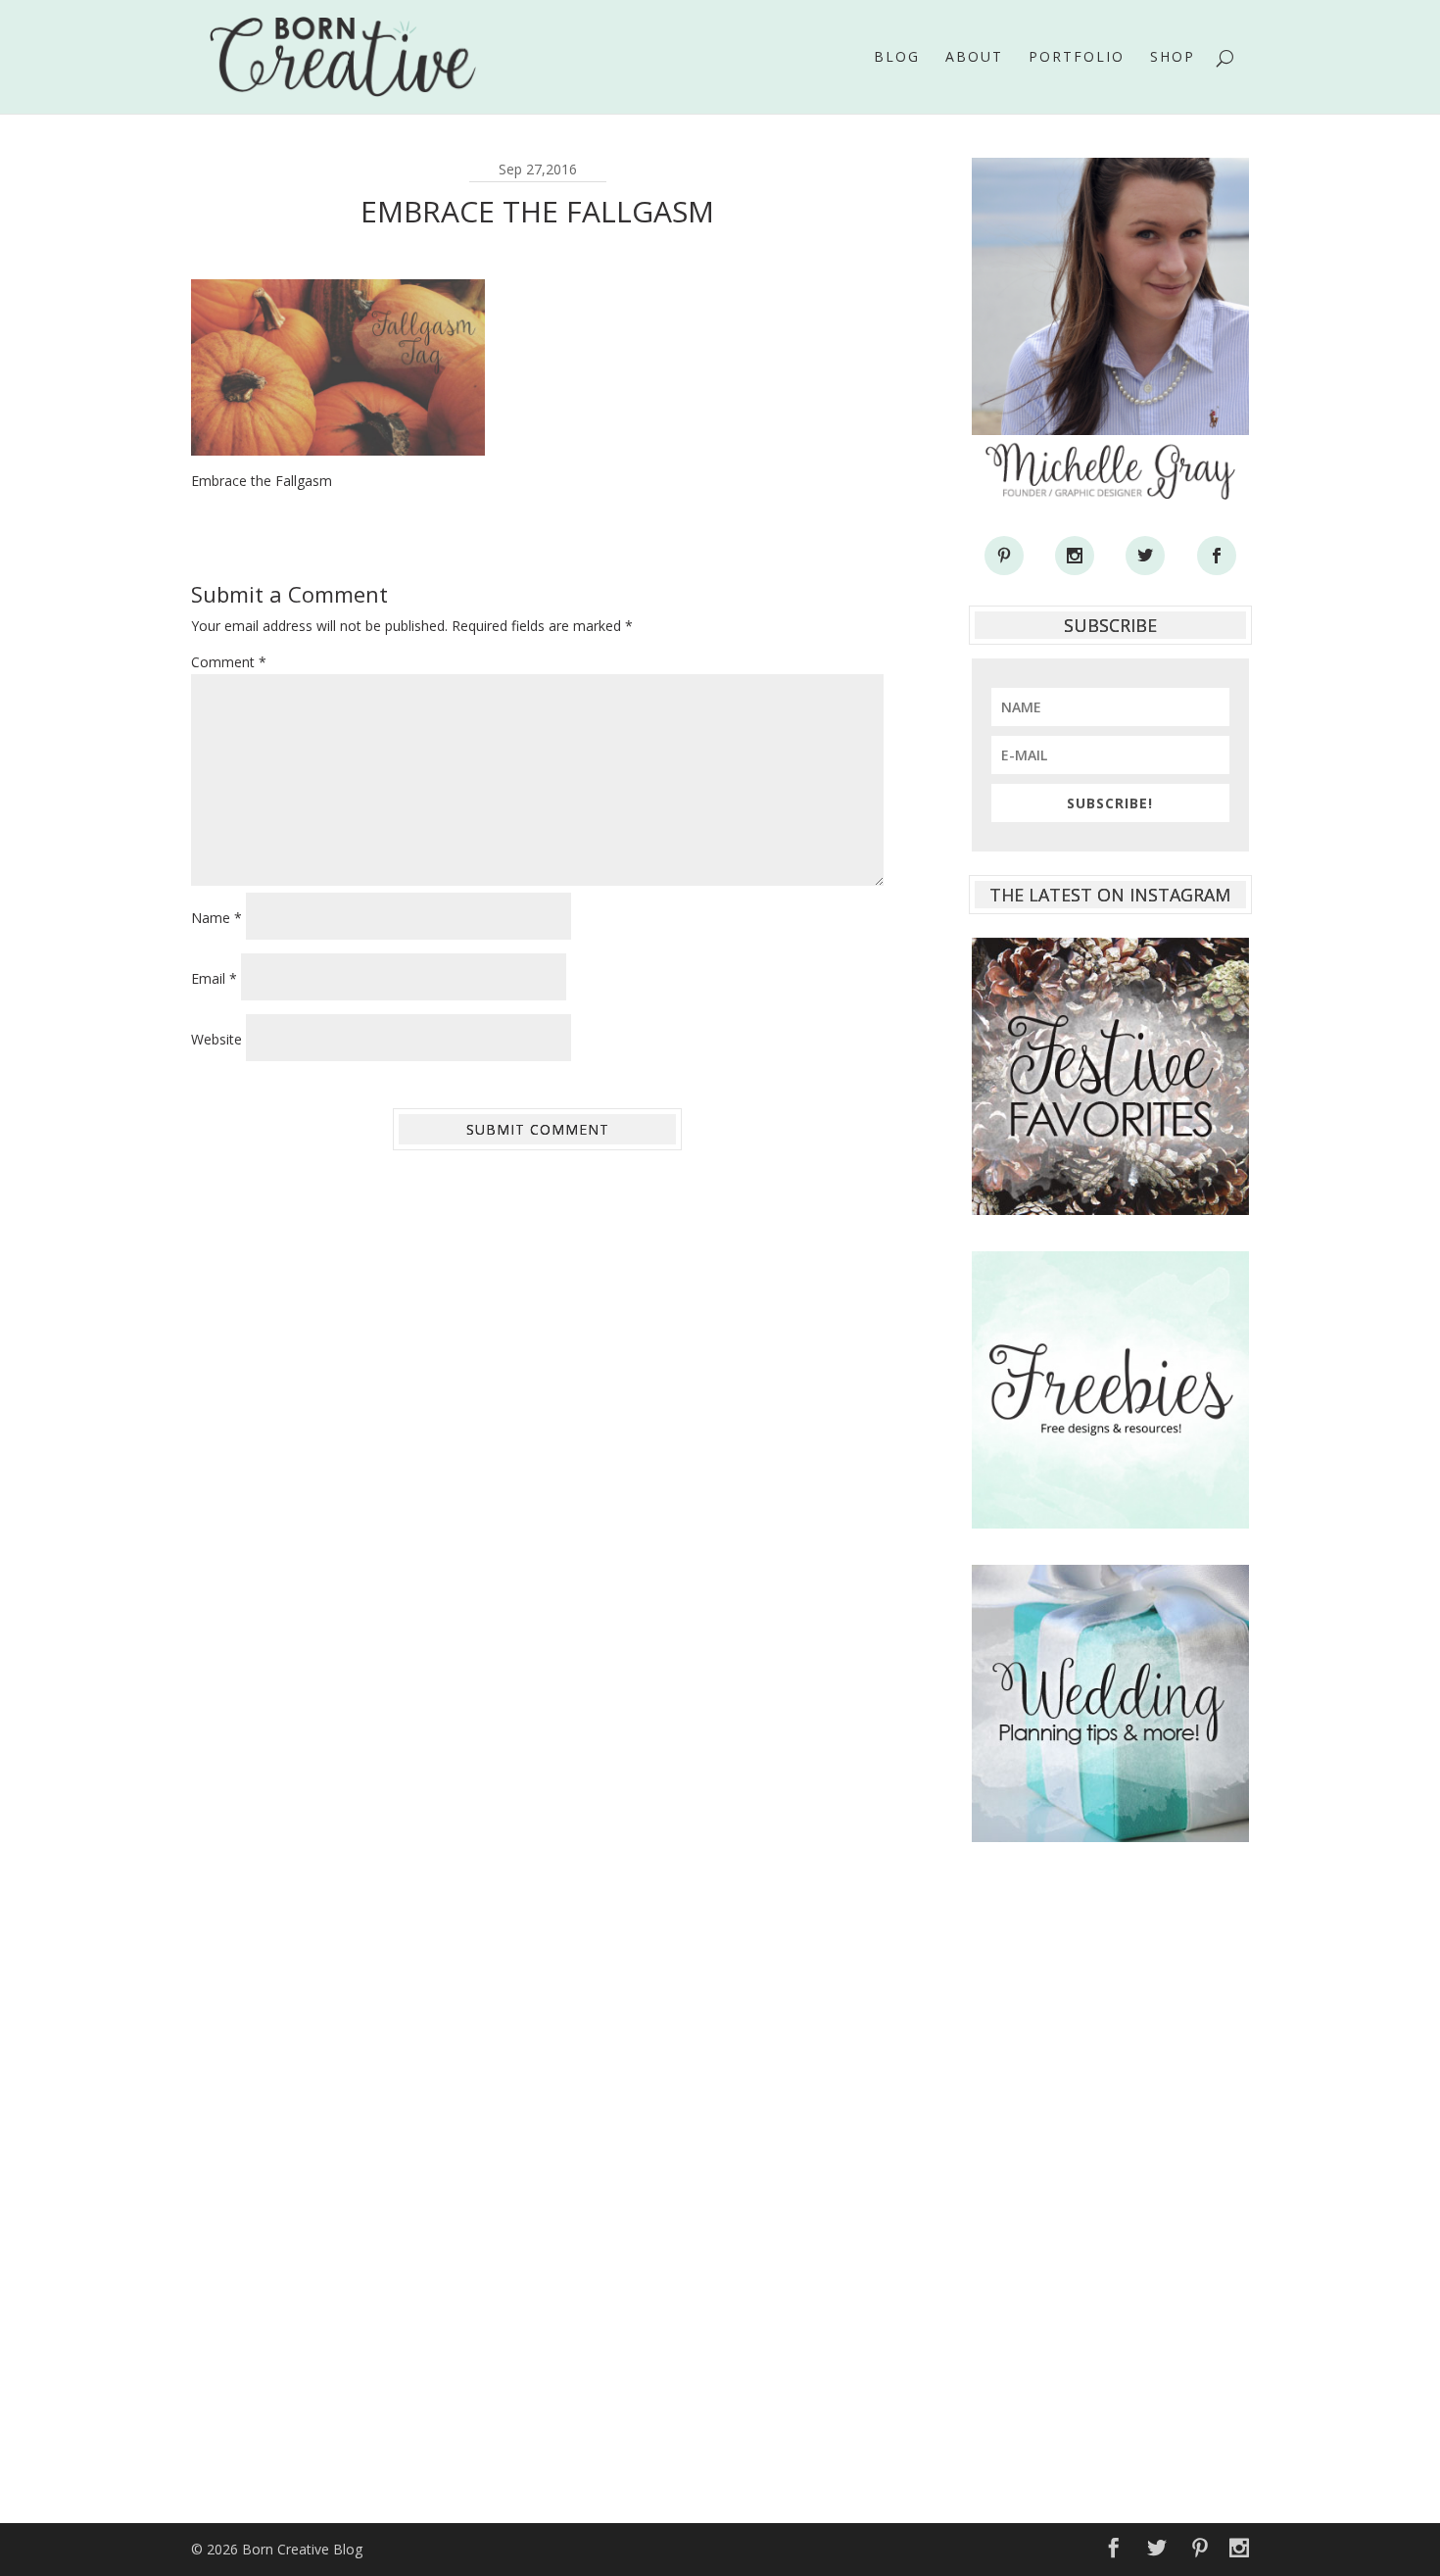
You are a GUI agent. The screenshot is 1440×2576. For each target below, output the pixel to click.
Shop (1173, 58)
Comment (229, 662)
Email (214, 978)
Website (216, 1039)
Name (216, 918)
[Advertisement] (1110, 2172)
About (974, 58)
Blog (897, 58)
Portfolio (1077, 58)
